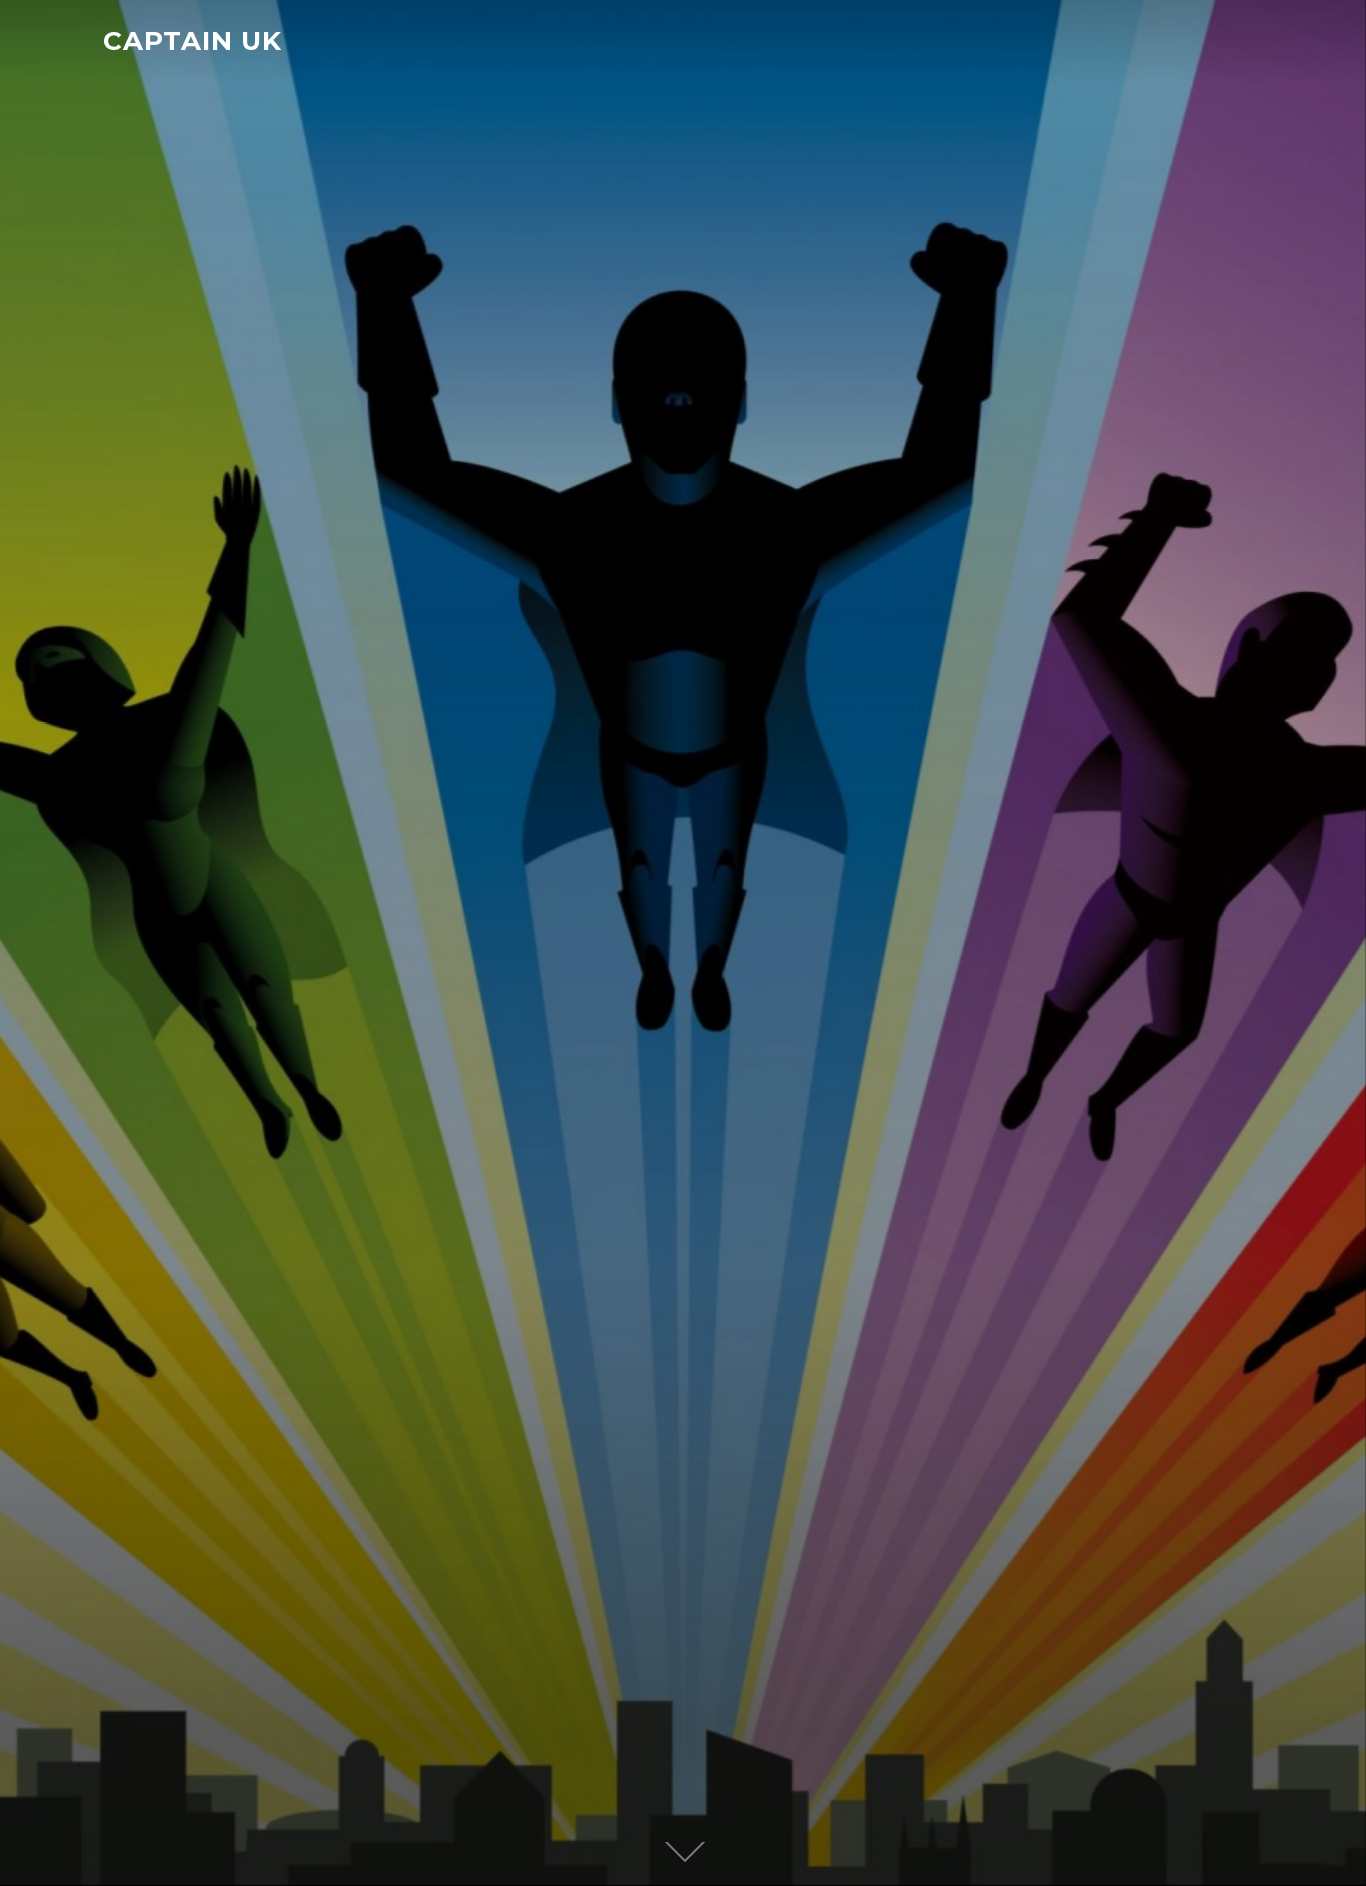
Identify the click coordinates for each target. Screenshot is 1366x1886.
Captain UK (192, 41)
